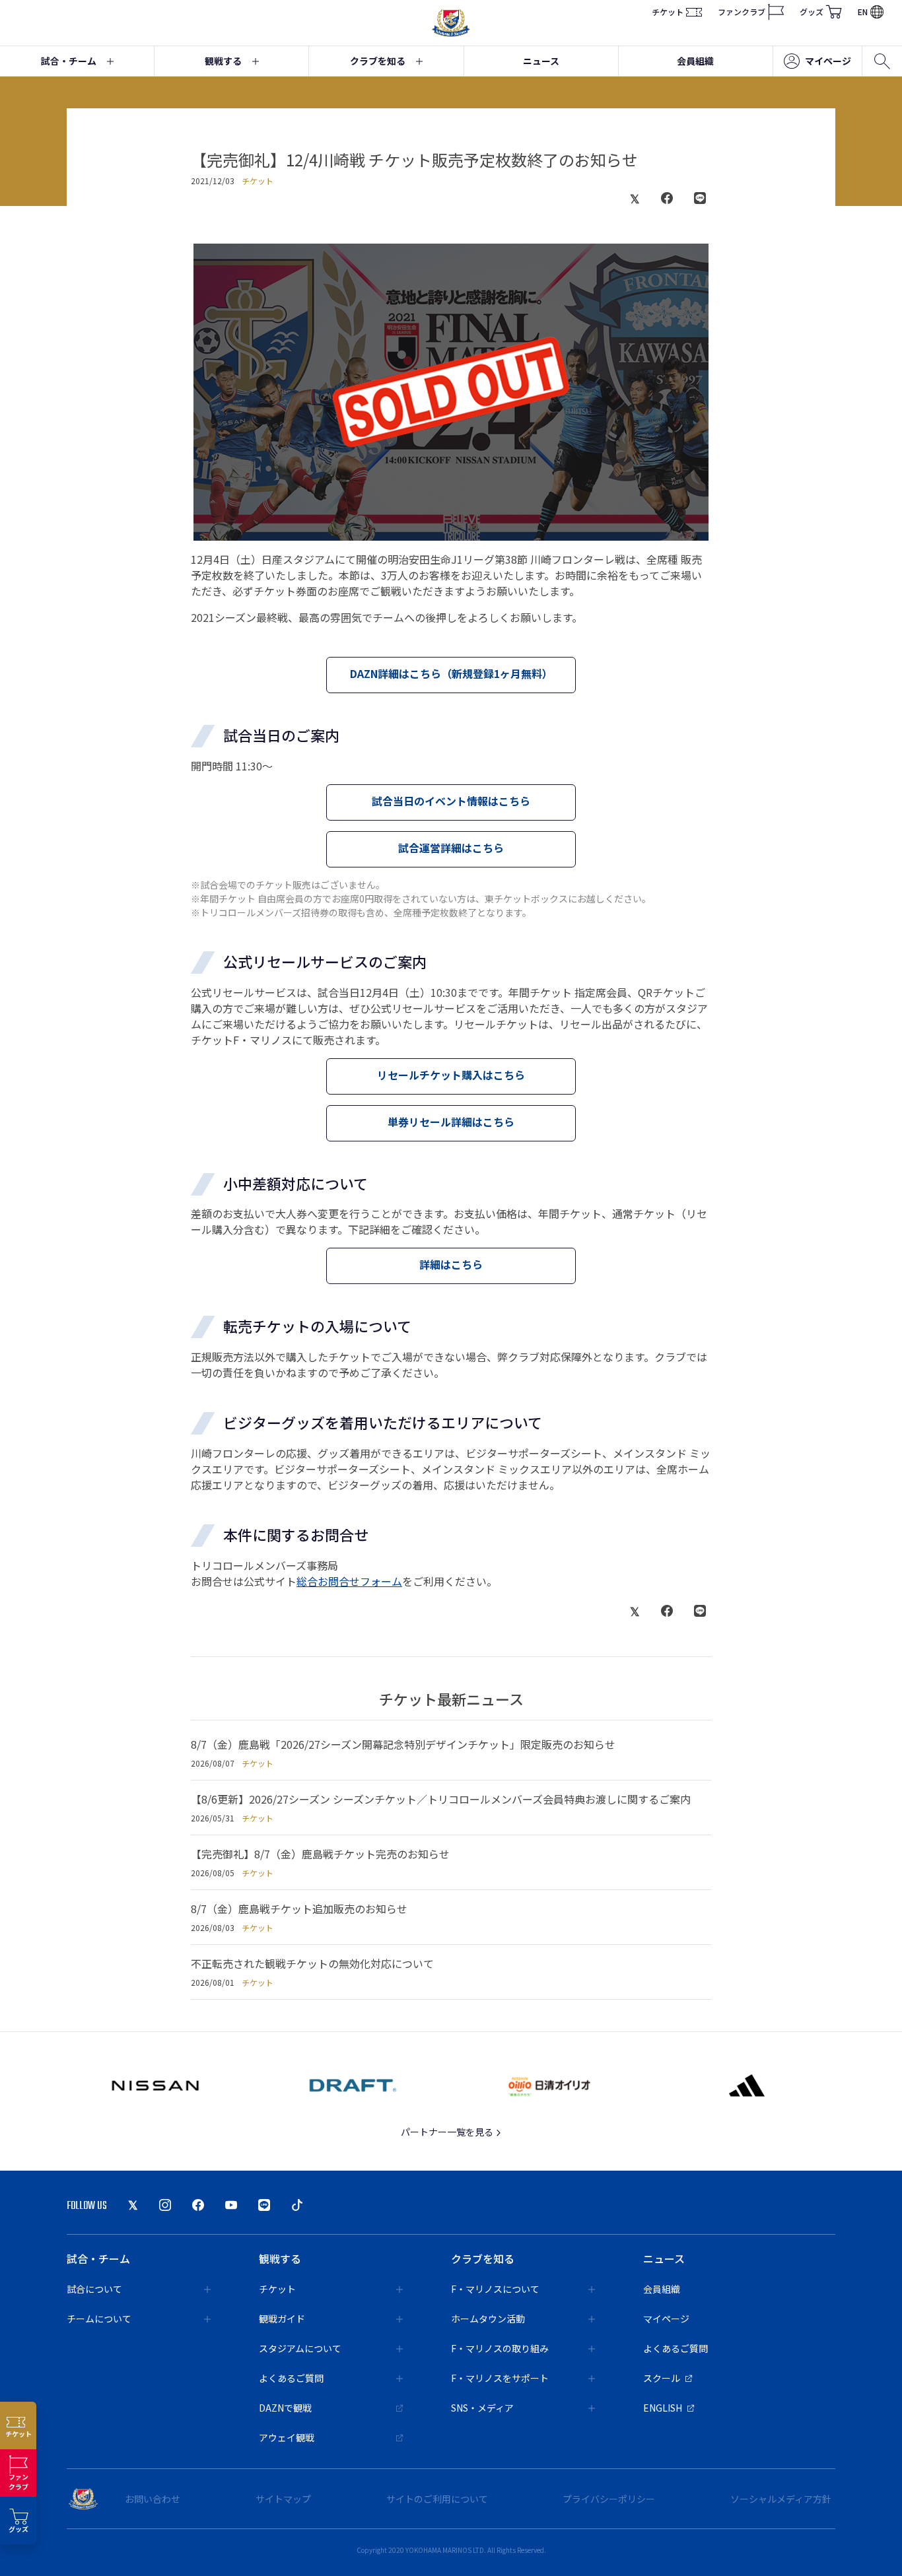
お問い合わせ (153, 2499)
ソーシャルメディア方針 (781, 2499)
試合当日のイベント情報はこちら (451, 801)
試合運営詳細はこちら (451, 848)
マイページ (828, 61)
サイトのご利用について (437, 2499)
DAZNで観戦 (285, 2408)
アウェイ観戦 (287, 2437)
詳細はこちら (451, 1264)
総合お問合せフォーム (349, 1581)
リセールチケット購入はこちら (451, 1075)
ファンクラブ (742, 12)
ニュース (541, 61)
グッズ (812, 12)
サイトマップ (283, 2499)
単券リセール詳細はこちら (451, 1122)
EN (863, 12)
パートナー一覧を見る (448, 2132)
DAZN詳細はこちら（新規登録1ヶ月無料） (451, 673)
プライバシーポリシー (609, 2499)
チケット (668, 12)
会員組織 (695, 61)
